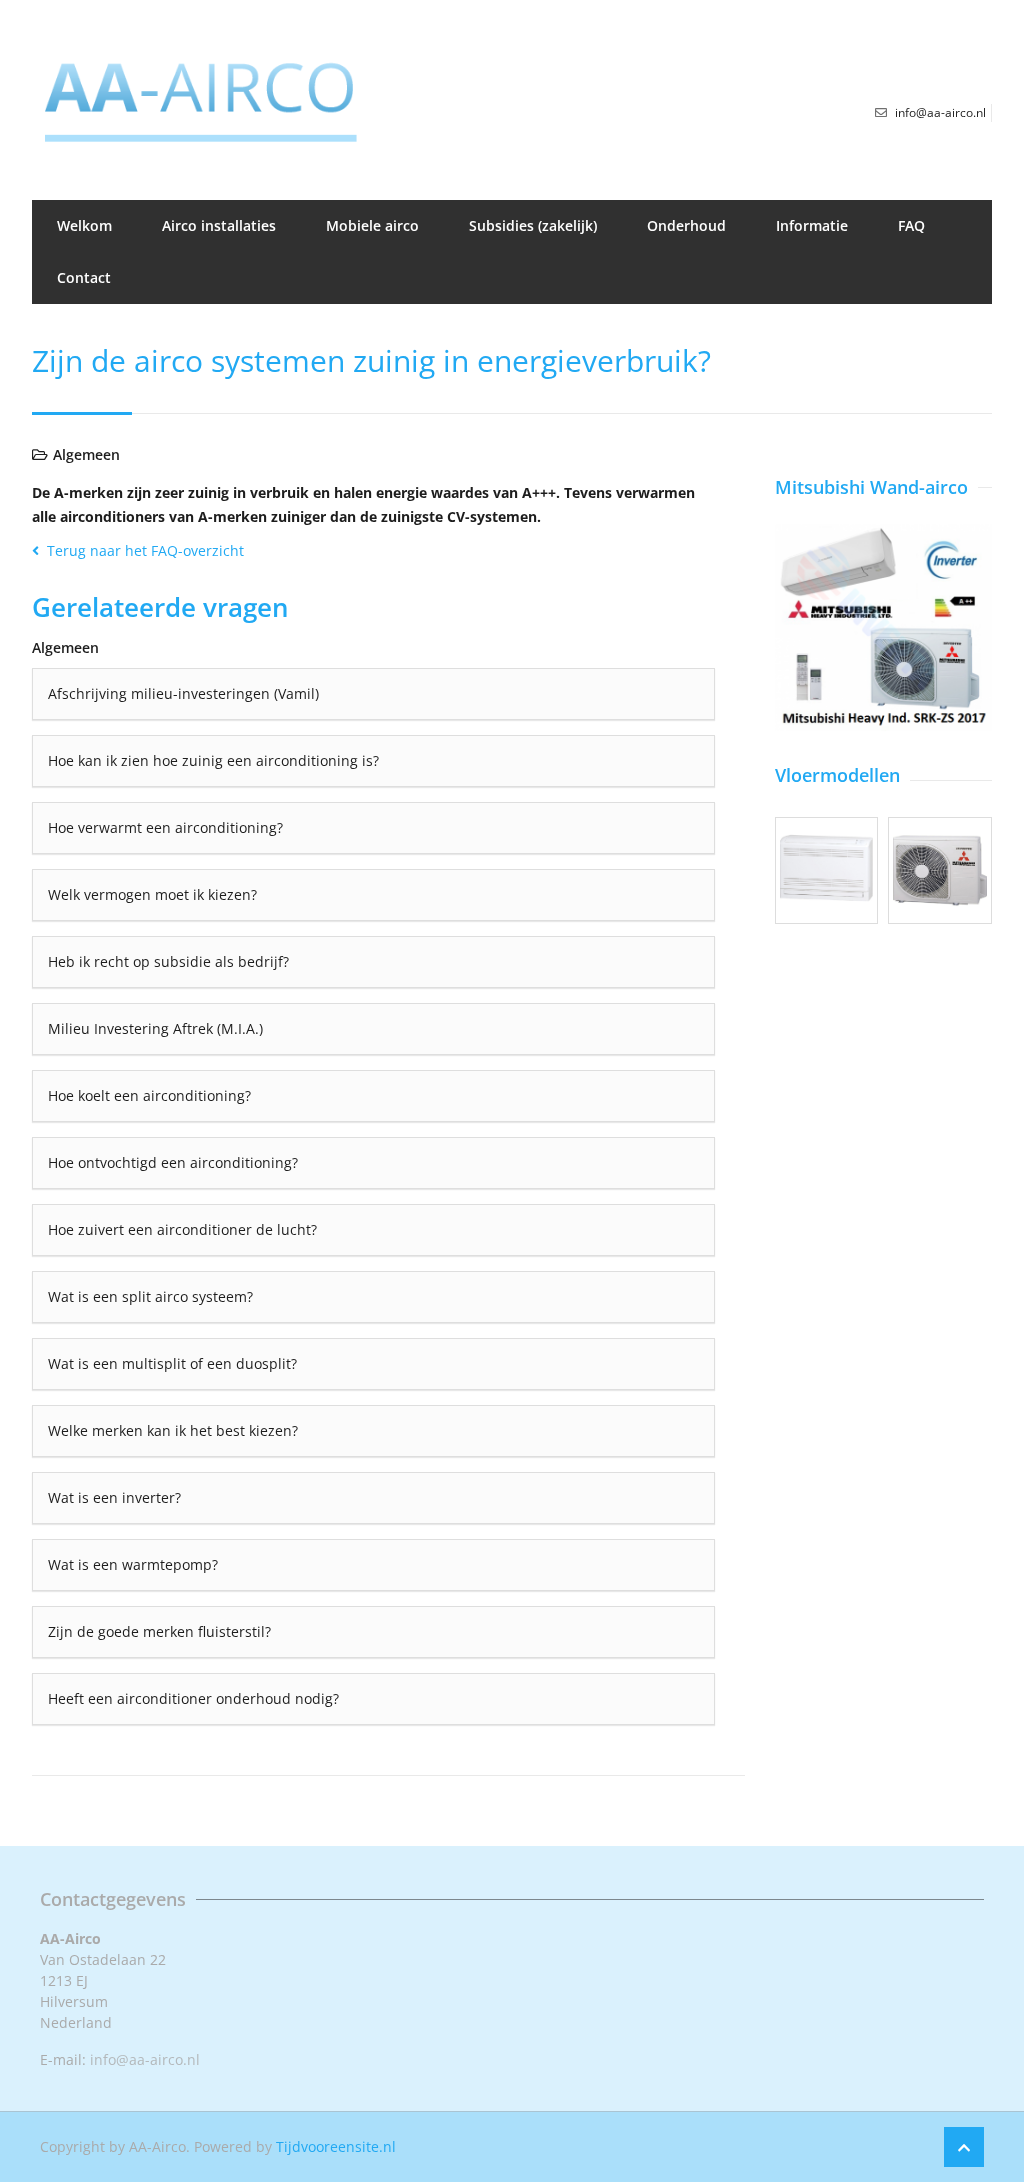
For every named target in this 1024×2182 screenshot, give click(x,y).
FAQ (911, 225)
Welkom (84, 225)
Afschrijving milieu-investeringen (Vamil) (183, 693)
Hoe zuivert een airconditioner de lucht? (182, 1229)
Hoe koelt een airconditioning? (149, 1095)
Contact (84, 277)
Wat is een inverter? (114, 1497)
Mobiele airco (372, 225)
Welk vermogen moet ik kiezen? (152, 894)
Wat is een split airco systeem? (150, 1296)
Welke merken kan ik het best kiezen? (173, 1430)
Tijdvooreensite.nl (336, 2146)
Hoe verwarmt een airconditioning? (165, 827)
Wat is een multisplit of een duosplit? (172, 1363)
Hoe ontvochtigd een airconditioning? (173, 1162)
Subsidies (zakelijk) (533, 225)
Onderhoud (686, 225)
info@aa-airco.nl (145, 2059)
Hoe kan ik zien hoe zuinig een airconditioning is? (213, 760)
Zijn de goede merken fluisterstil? (159, 1631)
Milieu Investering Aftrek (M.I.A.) (155, 1028)
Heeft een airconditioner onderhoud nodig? (193, 1698)
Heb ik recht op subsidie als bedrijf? (168, 961)
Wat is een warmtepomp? (133, 1564)
